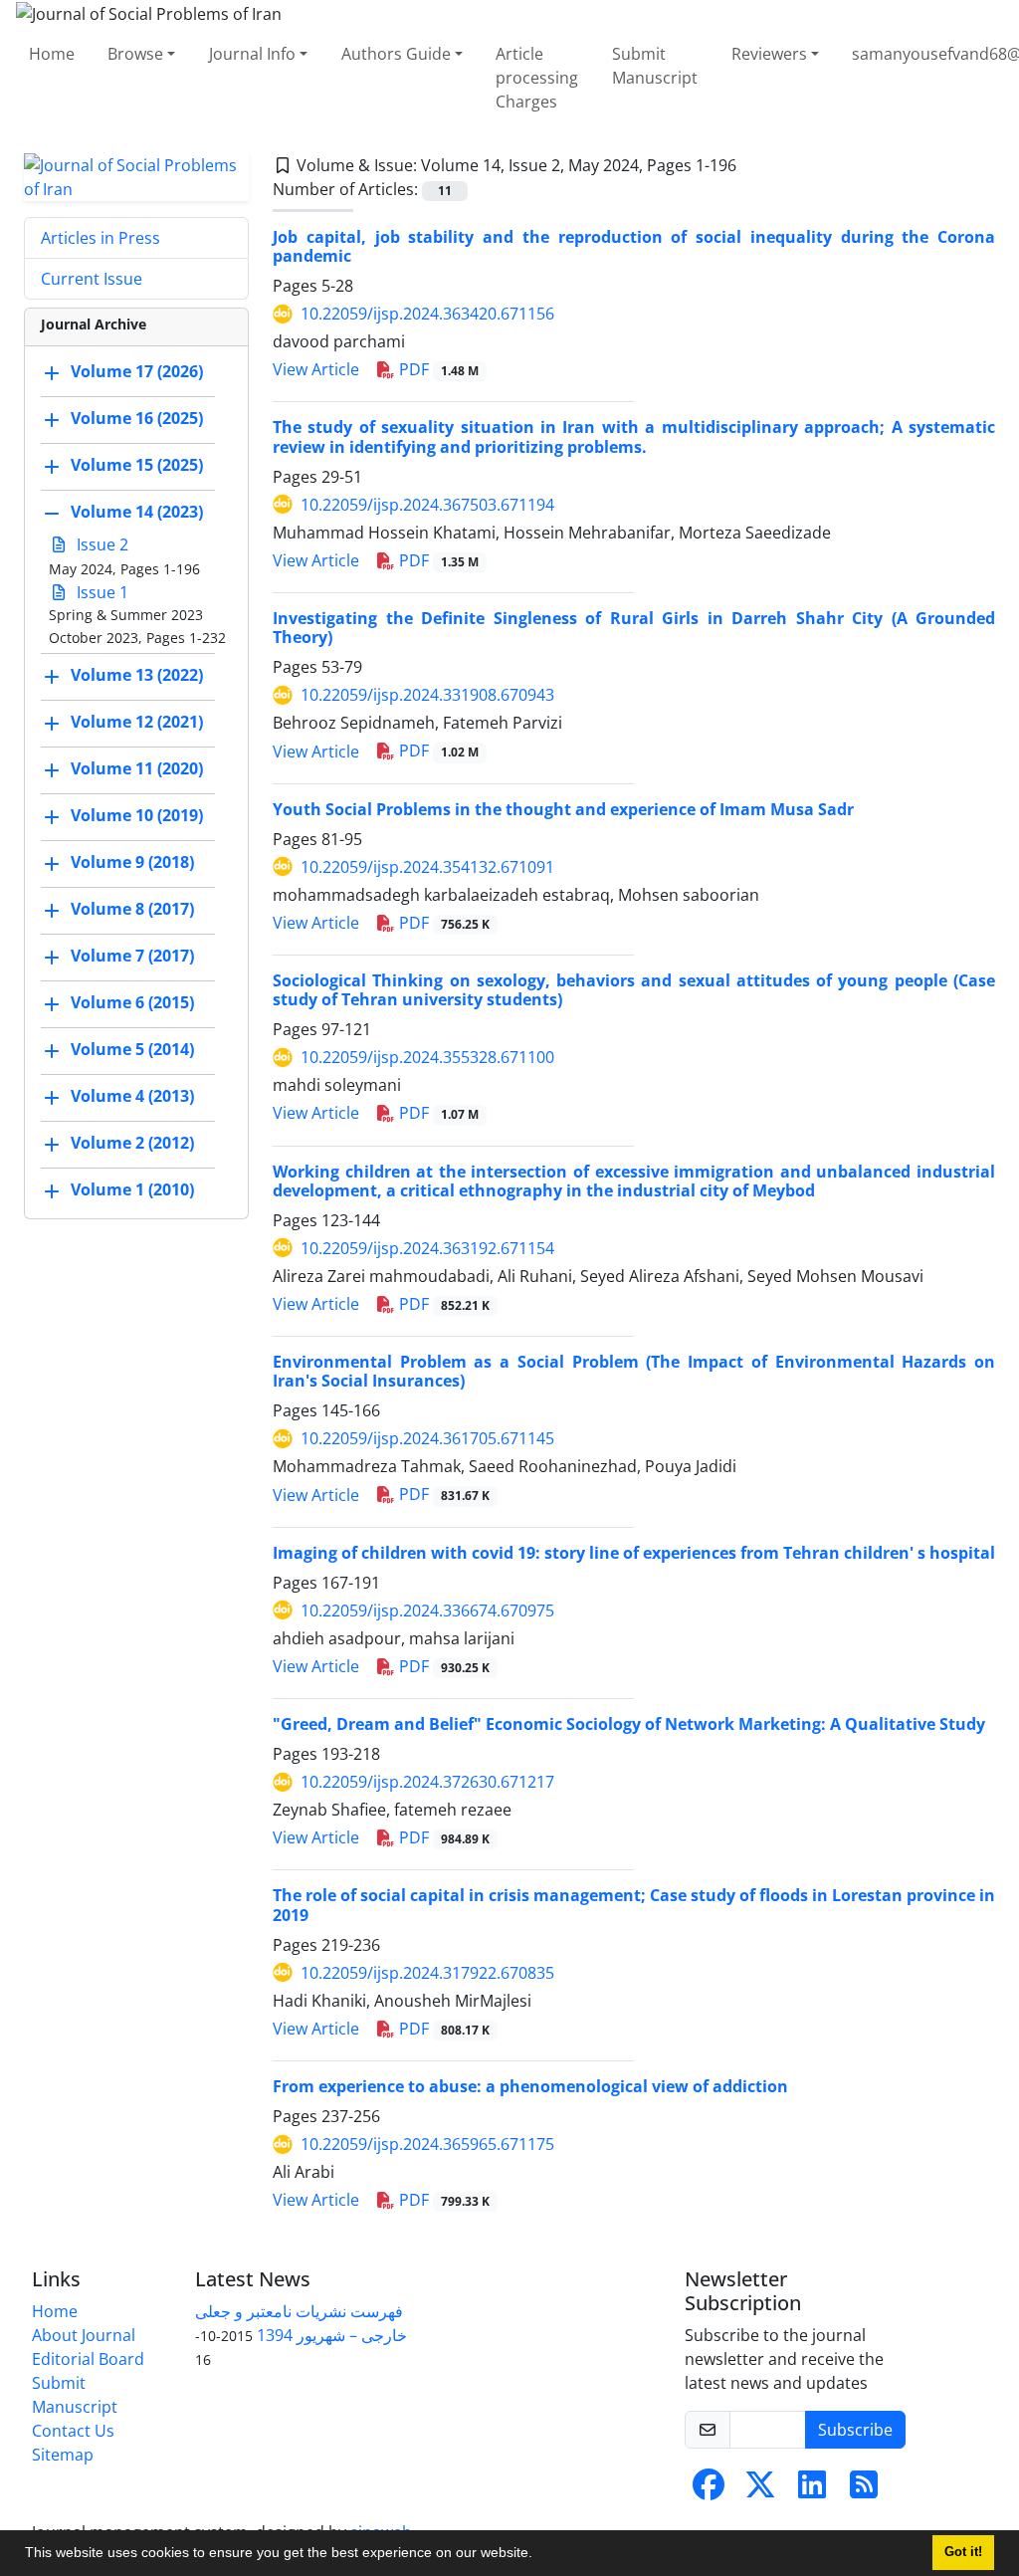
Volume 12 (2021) (137, 722)
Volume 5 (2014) (132, 1049)
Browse (135, 54)
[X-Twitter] (760, 2490)
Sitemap (63, 2455)
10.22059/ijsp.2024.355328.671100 (427, 1057)
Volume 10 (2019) (137, 815)
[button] (539, 2555)
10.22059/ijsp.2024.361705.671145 (427, 1438)
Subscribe (855, 2430)
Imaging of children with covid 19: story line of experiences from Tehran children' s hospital (634, 1553)
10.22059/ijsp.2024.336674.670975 (427, 1610)
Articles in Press (101, 238)
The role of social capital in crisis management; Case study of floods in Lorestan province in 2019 (634, 1905)
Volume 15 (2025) (137, 465)
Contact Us (73, 2431)
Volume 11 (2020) (137, 768)
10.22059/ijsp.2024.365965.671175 (427, 2144)
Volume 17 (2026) (137, 371)
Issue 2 (101, 544)
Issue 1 (101, 592)
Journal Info (252, 54)
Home (52, 54)
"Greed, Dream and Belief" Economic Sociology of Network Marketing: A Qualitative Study (629, 1724)
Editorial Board (88, 2359)
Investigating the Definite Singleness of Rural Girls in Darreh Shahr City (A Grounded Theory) (634, 628)
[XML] (752, 165)
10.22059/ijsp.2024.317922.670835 (427, 1973)
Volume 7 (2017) (132, 956)
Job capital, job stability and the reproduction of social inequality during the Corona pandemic (634, 246)
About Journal (84, 2335)
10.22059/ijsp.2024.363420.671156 (427, 314)
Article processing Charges (537, 78)
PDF (437, 369)
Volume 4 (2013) (132, 1096)
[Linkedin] (812, 2490)
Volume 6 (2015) (132, 1002)
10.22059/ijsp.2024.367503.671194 (427, 505)
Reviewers (769, 54)
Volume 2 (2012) (132, 1143)
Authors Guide (396, 54)
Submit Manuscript (655, 66)
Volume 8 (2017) (132, 909)
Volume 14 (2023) (137, 512)
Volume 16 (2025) (137, 418)
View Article (316, 369)
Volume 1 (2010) (132, 1189)
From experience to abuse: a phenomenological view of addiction (530, 2086)
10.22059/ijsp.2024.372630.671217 (427, 1782)
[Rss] (864, 2490)
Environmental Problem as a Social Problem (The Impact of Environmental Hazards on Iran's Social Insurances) (634, 1371)
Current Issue (92, 279)
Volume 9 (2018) (132, 862)
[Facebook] (709, 2490)
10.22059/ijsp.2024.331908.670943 (427, 695)
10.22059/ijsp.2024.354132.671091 (427, 867)
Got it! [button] (963, 2552)
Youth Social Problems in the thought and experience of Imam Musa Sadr (563, 809)
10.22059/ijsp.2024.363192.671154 (427, 1248)
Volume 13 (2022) (137, 675)
